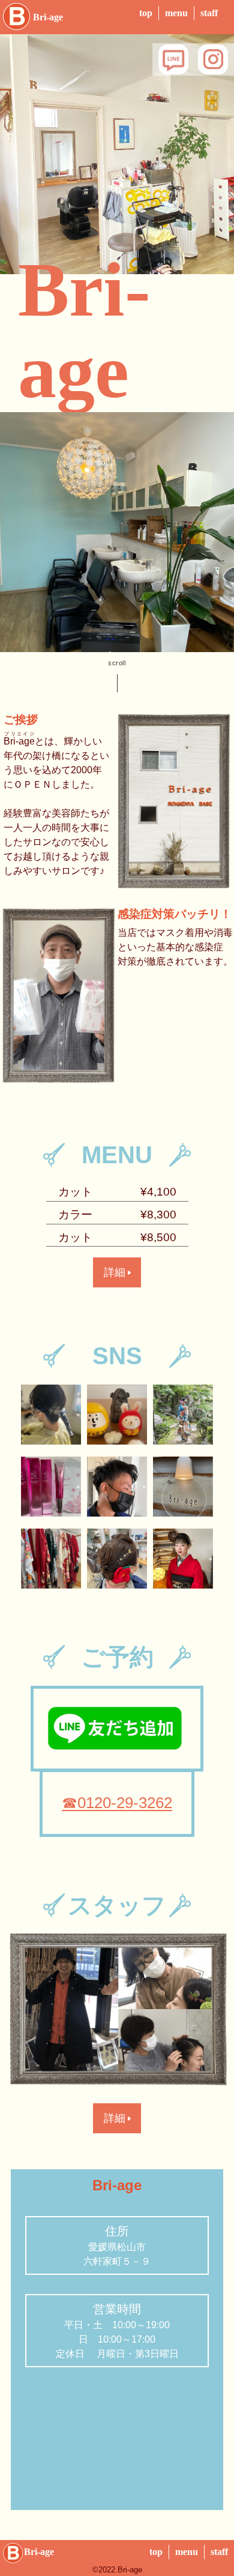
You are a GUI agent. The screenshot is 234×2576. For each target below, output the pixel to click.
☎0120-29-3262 (117, 1803)
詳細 (115, 1272)
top (146, 13)
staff (209, 13)
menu (176, 13)
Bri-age (48, 17)
